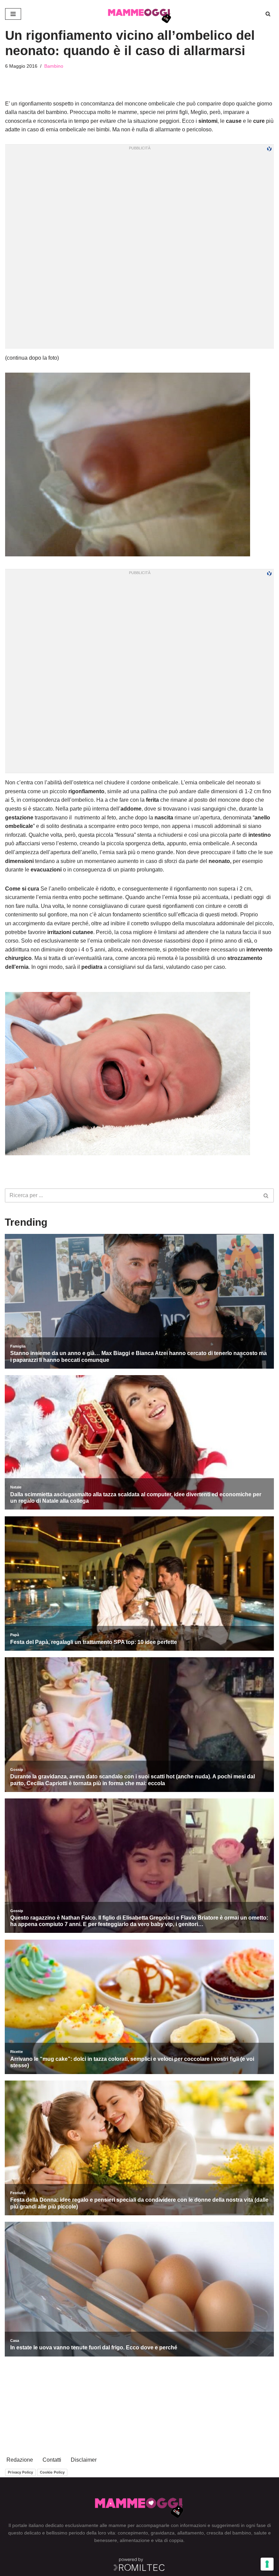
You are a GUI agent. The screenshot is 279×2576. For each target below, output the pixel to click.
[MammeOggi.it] (140, 14)
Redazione (20, 2460)
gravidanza (163, 2533)
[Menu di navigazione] (13, 14)
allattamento (191, 2533)
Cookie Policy (52, 2472)
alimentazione (135, 2540)
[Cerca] (268, 14)
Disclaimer (84, 2460)
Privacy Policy (20, 2472)
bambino (242, 2533)
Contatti (52, 2460)
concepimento (133, 2533)
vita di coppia (169, 2540)
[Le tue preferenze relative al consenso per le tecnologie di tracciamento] (267, 2564)
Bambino (54, 66)
